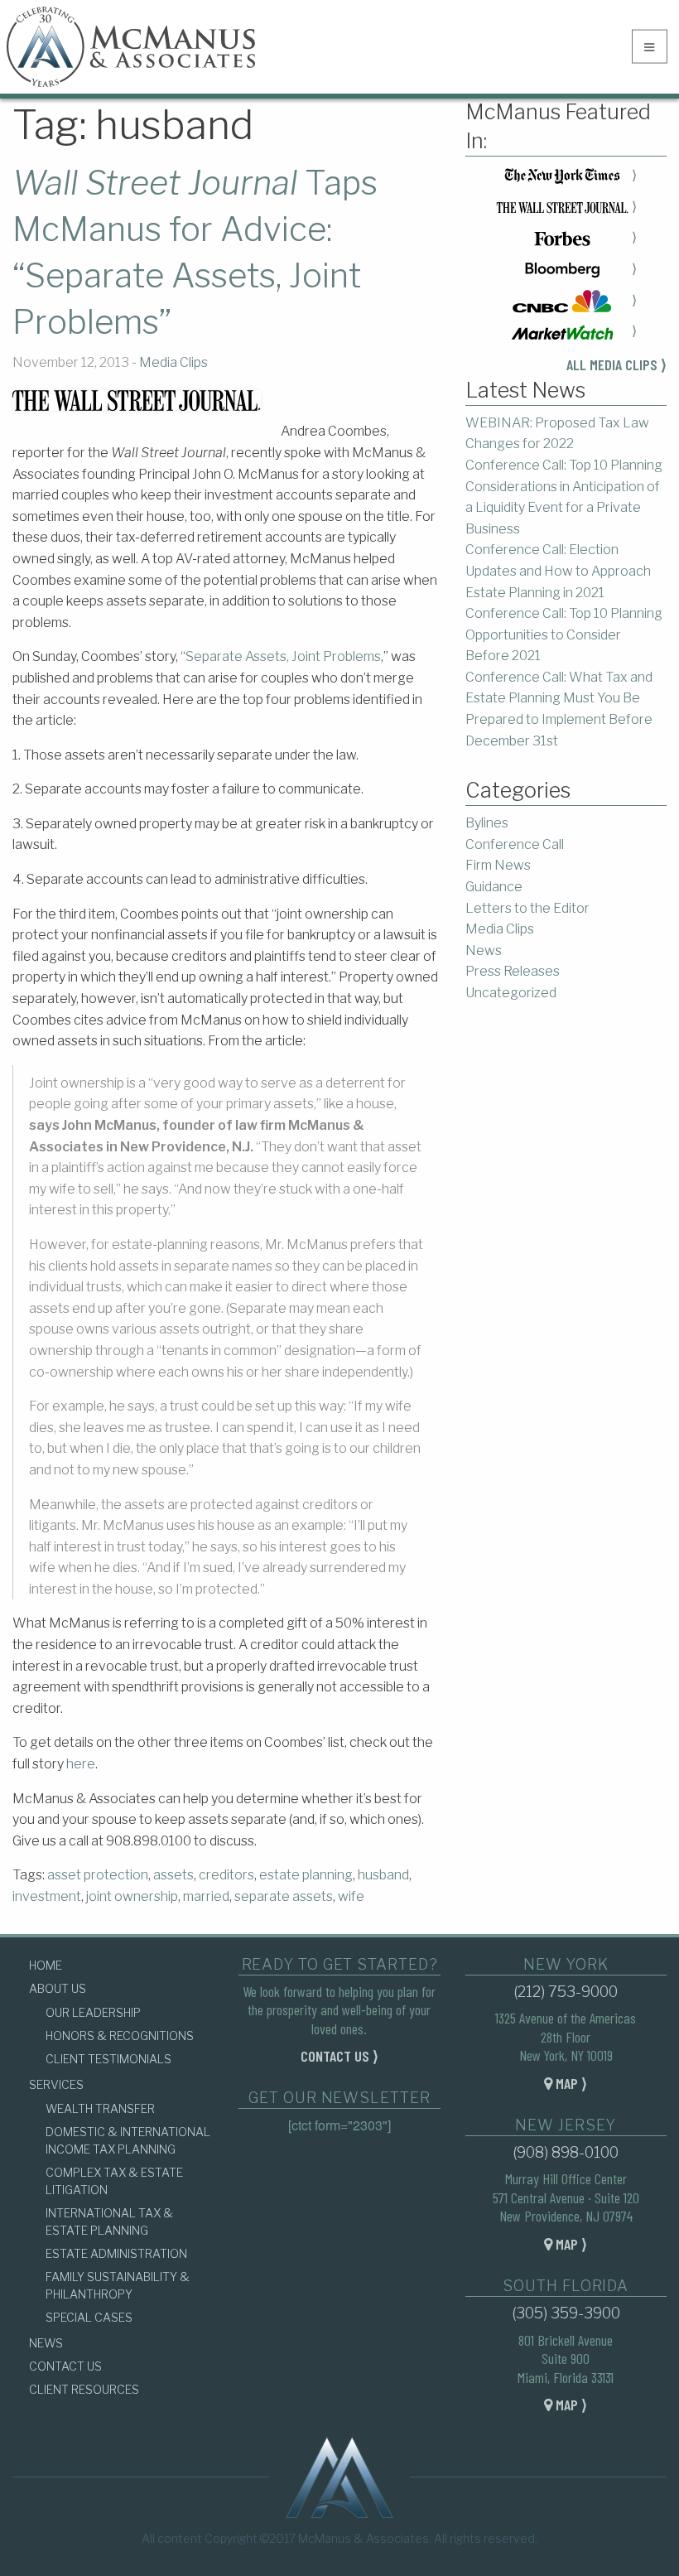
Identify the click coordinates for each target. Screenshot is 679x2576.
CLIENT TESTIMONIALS (108, 2059)
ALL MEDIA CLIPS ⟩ (616, 364)
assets (173, 1875)
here (81, 1764)
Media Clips (173, 362)
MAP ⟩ (570, 2083)
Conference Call (515, 844)
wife (351, 1896)
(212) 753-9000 (566, 1992)
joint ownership (132, 1896)
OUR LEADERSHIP (93, 2012)
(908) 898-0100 (566, 2152)
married (206, 1896)
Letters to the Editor (527, 908)
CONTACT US (65, 2366)
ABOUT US (58, 1988)
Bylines (487, 823)
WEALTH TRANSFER (100, 2108)
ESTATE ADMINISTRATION (116, 2253)
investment (47, 1896)
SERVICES (56, 2084)
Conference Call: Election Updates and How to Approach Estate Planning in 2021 (558, 571)
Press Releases (513, 971)
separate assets (284, 1896)
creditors (226, 1875)
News (484, 950)
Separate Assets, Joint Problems (283, 656)
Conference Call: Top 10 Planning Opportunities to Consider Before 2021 (564, 634)
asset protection (98, 1875)
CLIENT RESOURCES (84, 2389)
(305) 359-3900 (566, 2313)
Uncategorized (511, 993)
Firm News (498, 865)
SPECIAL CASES (89, 2317)
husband (383, 1875)
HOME (46, 1965)
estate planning (306, 1875)
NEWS (46, 2343)
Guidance (494, 887)
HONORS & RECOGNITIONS (120, 2036)
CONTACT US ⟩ (339, 2056)
